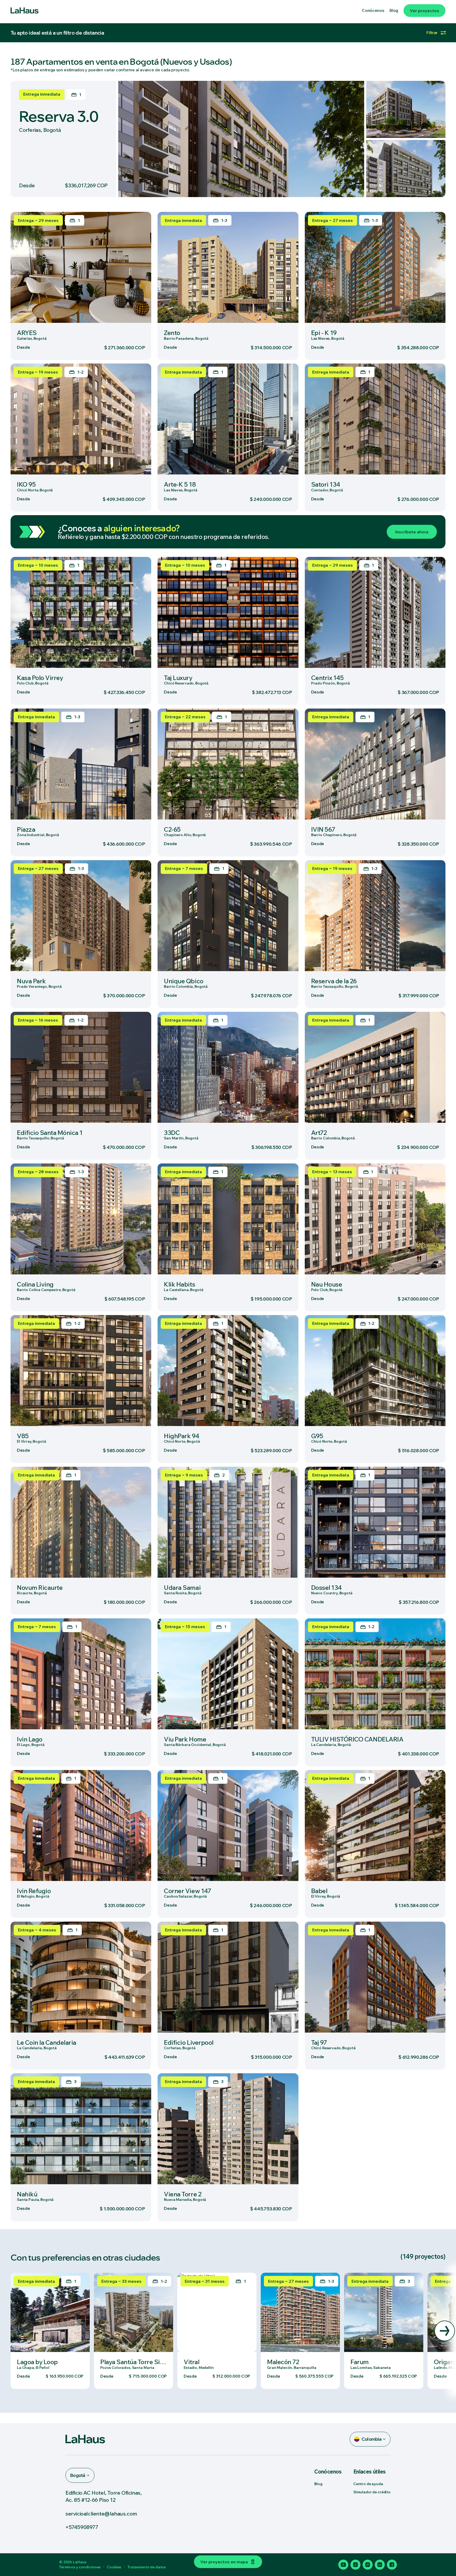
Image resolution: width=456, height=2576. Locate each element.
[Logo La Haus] (25, 11)
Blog (318, 2484)
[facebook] (392, 2565)
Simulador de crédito (372, 2492)
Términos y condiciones (80, 2567)
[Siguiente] (445, 2331)
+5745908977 (82, 2527)
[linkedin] (380, 2565)
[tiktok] (355, 2565)
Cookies (114, 2567)
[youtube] (343, 2565)
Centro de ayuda (368, 2484)
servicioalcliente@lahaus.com (101, 2514)
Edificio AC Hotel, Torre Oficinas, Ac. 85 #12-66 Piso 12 (103, 2496)
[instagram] (368, 2565)
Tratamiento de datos (147, 2567)
